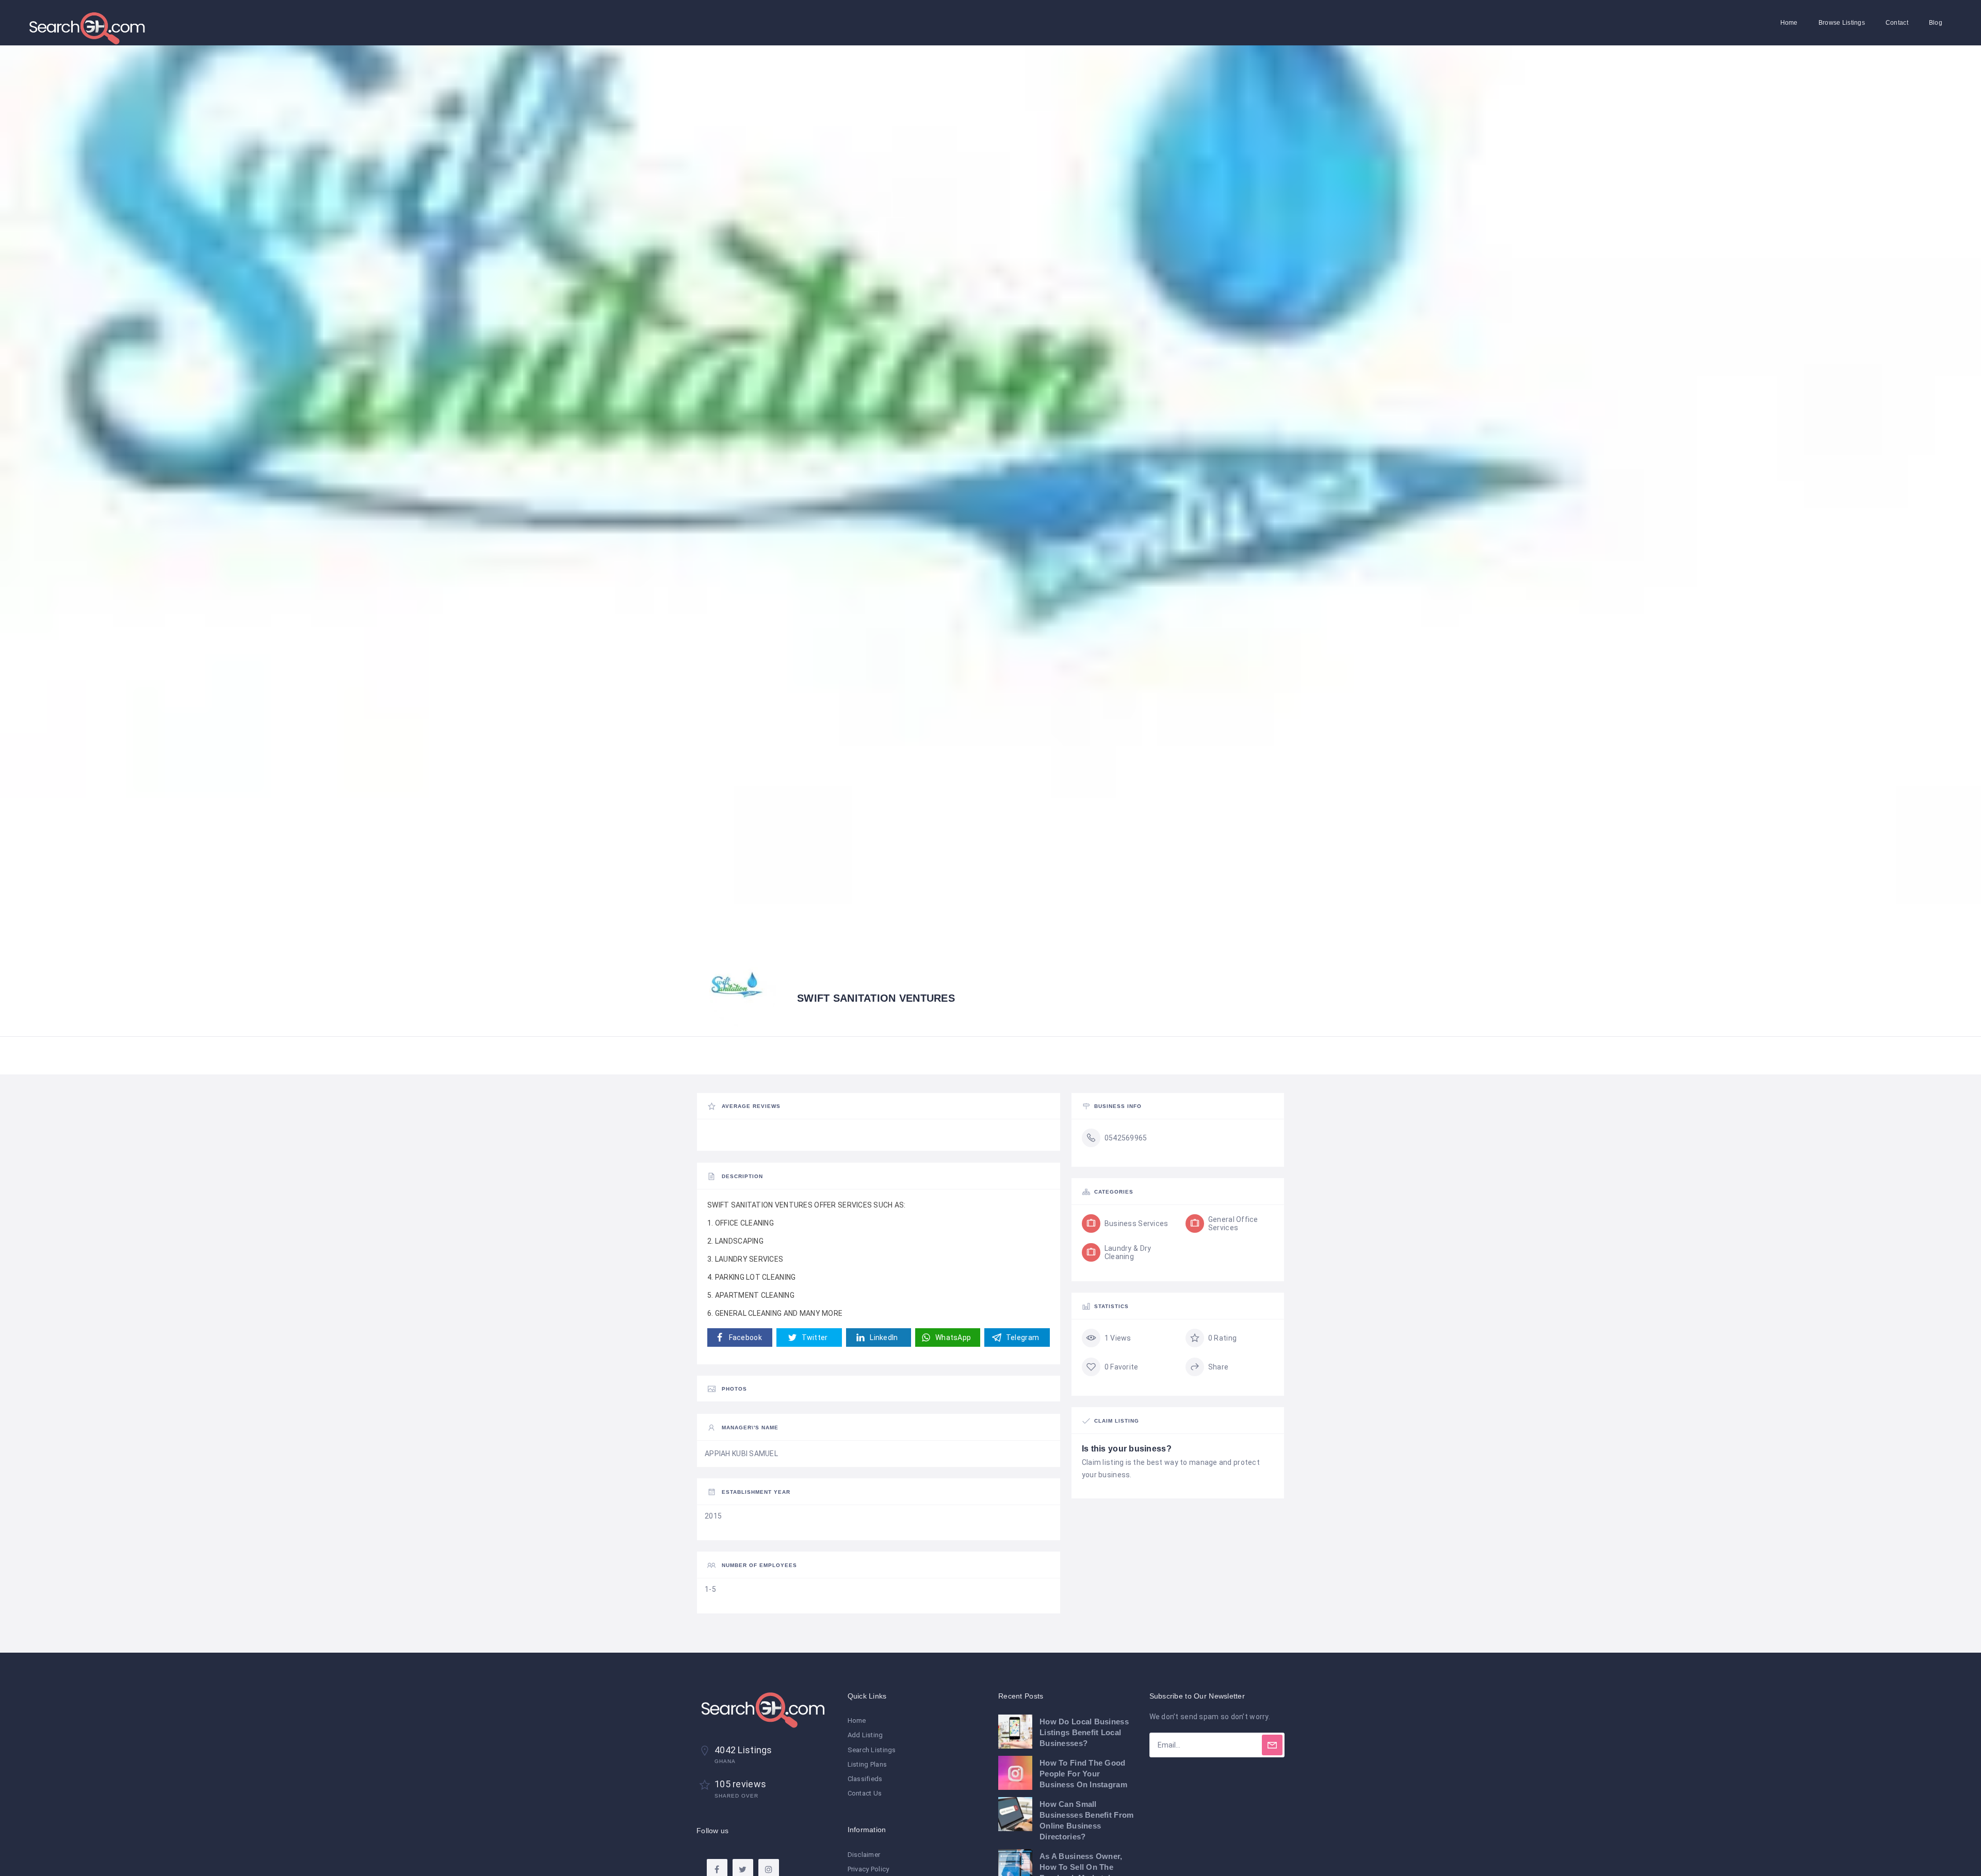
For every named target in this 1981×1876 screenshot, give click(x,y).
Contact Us (865, 1793)
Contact (1897, 23)
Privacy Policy (868, 1869)
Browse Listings (1842, 23)
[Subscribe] (1272, 1745)
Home (1789, 23)
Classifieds (865, 1779)
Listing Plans (867, 1764)
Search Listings (872, 1750)
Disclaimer (864, 1855)
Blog (1936, 23)
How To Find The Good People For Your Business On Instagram (1083, 1774)
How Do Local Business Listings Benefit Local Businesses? (1084, 1732)
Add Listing (865, 1735)
